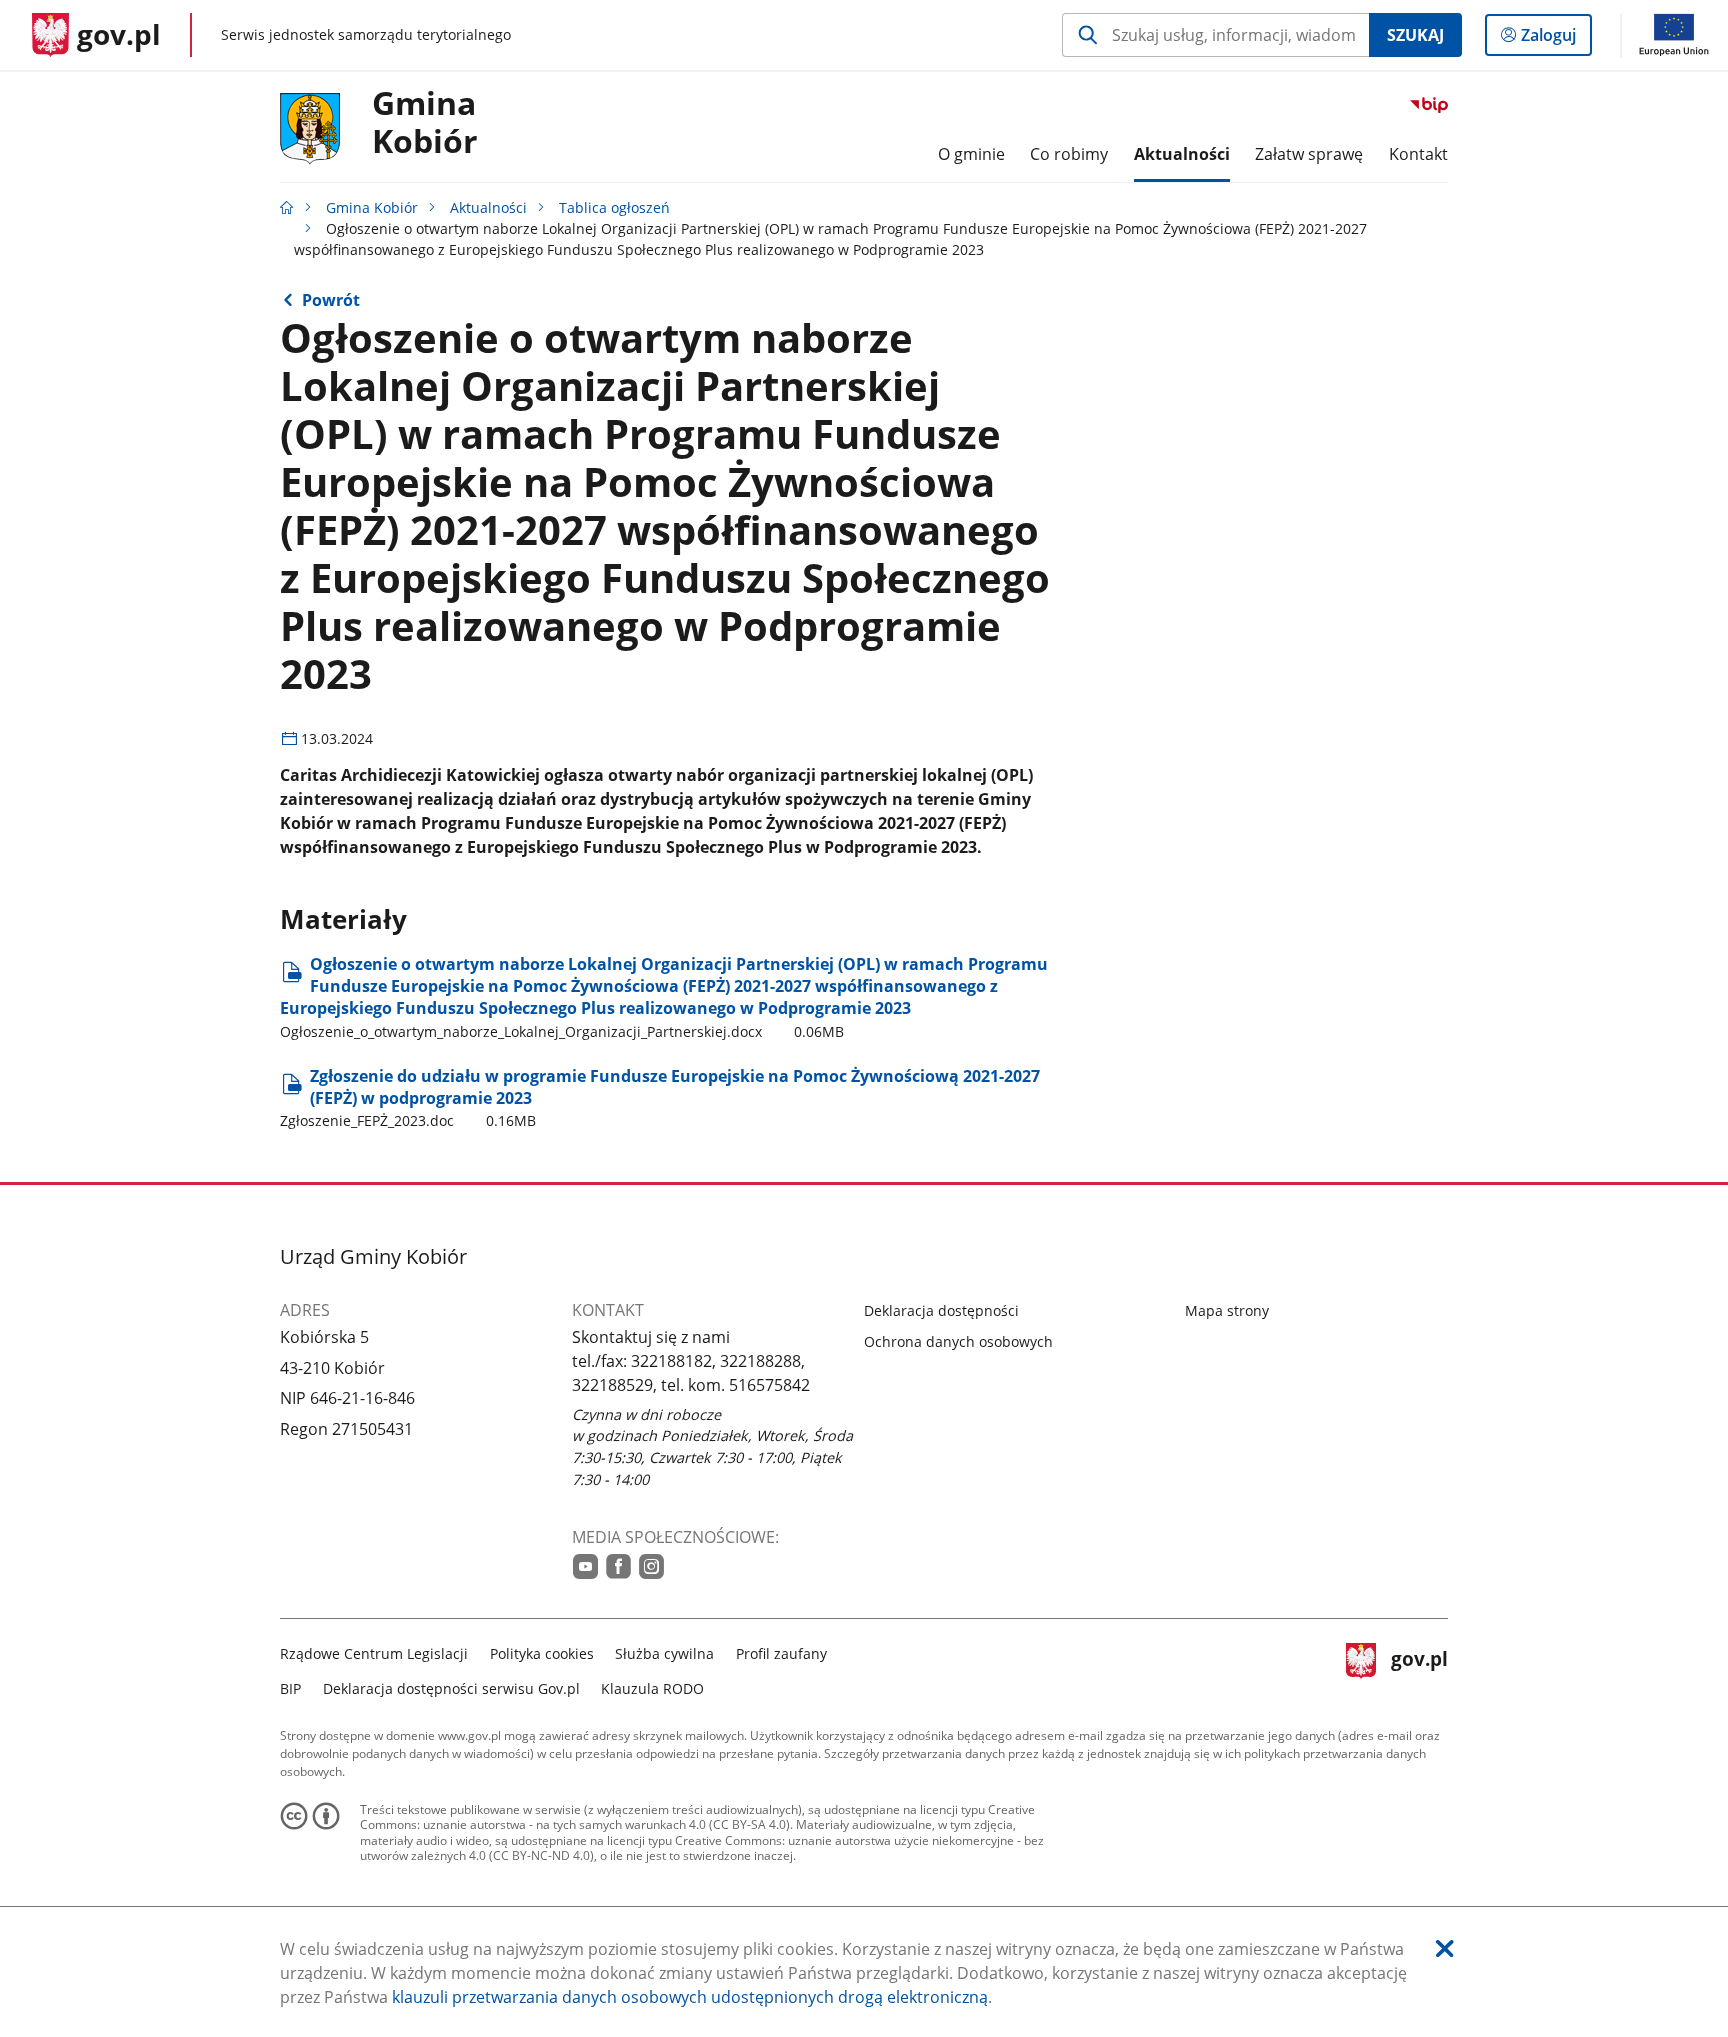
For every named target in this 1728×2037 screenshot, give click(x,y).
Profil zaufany (781, 1653)
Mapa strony (1227, 1310)
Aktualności (488, 207)
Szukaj (1415, 35)
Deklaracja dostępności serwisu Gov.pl (451, 1688)
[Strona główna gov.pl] (287, 207)
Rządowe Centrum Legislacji (374, 1653)
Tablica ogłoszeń (614, 207)
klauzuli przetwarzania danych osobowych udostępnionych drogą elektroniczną (690, 1997)
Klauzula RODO (652, 1688)
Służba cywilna (664, 1653)
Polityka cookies (542, 1653)
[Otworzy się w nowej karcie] (585, 1566)
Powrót (331, 300)
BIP (290, 1688)
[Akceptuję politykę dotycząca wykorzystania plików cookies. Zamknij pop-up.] (1445, 1948)
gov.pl (1419, 1668)
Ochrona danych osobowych (958, 1341)
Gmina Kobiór (425, 123)
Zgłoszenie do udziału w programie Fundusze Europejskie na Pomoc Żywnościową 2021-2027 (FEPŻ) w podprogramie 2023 (660, 1098)
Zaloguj (1556, 39)
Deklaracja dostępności (941, 1310)
